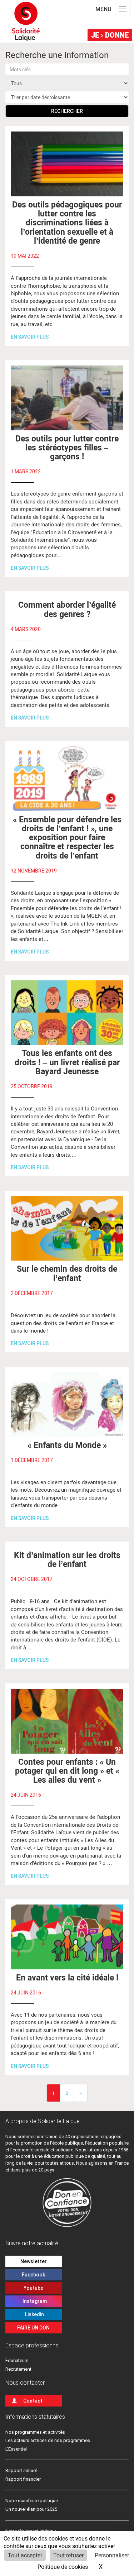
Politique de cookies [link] (63, 2567)
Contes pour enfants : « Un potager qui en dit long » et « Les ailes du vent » (67, 1771)
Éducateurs (17, 2360)
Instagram (34, 2301)
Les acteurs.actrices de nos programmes (48, 2440)
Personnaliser (112, 2555)
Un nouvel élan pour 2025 (31, 2509)
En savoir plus (30, 337)
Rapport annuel (21, 2470)
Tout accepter (25, 2555)
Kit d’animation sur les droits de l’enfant (67, 1559)
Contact (33, 2401)
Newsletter (34, 2261)
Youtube (33, 2288)
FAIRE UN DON (33, 2328)
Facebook (33, 2275)
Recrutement (18, 2369)
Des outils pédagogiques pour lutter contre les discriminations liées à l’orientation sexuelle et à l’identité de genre (67, 222)
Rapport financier (23, 2479)
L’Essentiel (16, 2449)
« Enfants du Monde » (67, 1445)
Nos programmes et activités (35, 2432)
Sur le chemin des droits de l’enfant (67, 1273)
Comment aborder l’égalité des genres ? (67, 609)
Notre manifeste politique (32, 2501)
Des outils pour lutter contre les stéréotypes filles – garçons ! (67, 447)
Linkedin (33, 2314)
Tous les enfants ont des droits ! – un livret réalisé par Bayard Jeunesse (67, 1062)
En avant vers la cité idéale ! (67, 1977)
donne (110, 35)
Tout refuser (68, 2555)
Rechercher (67, 111)
